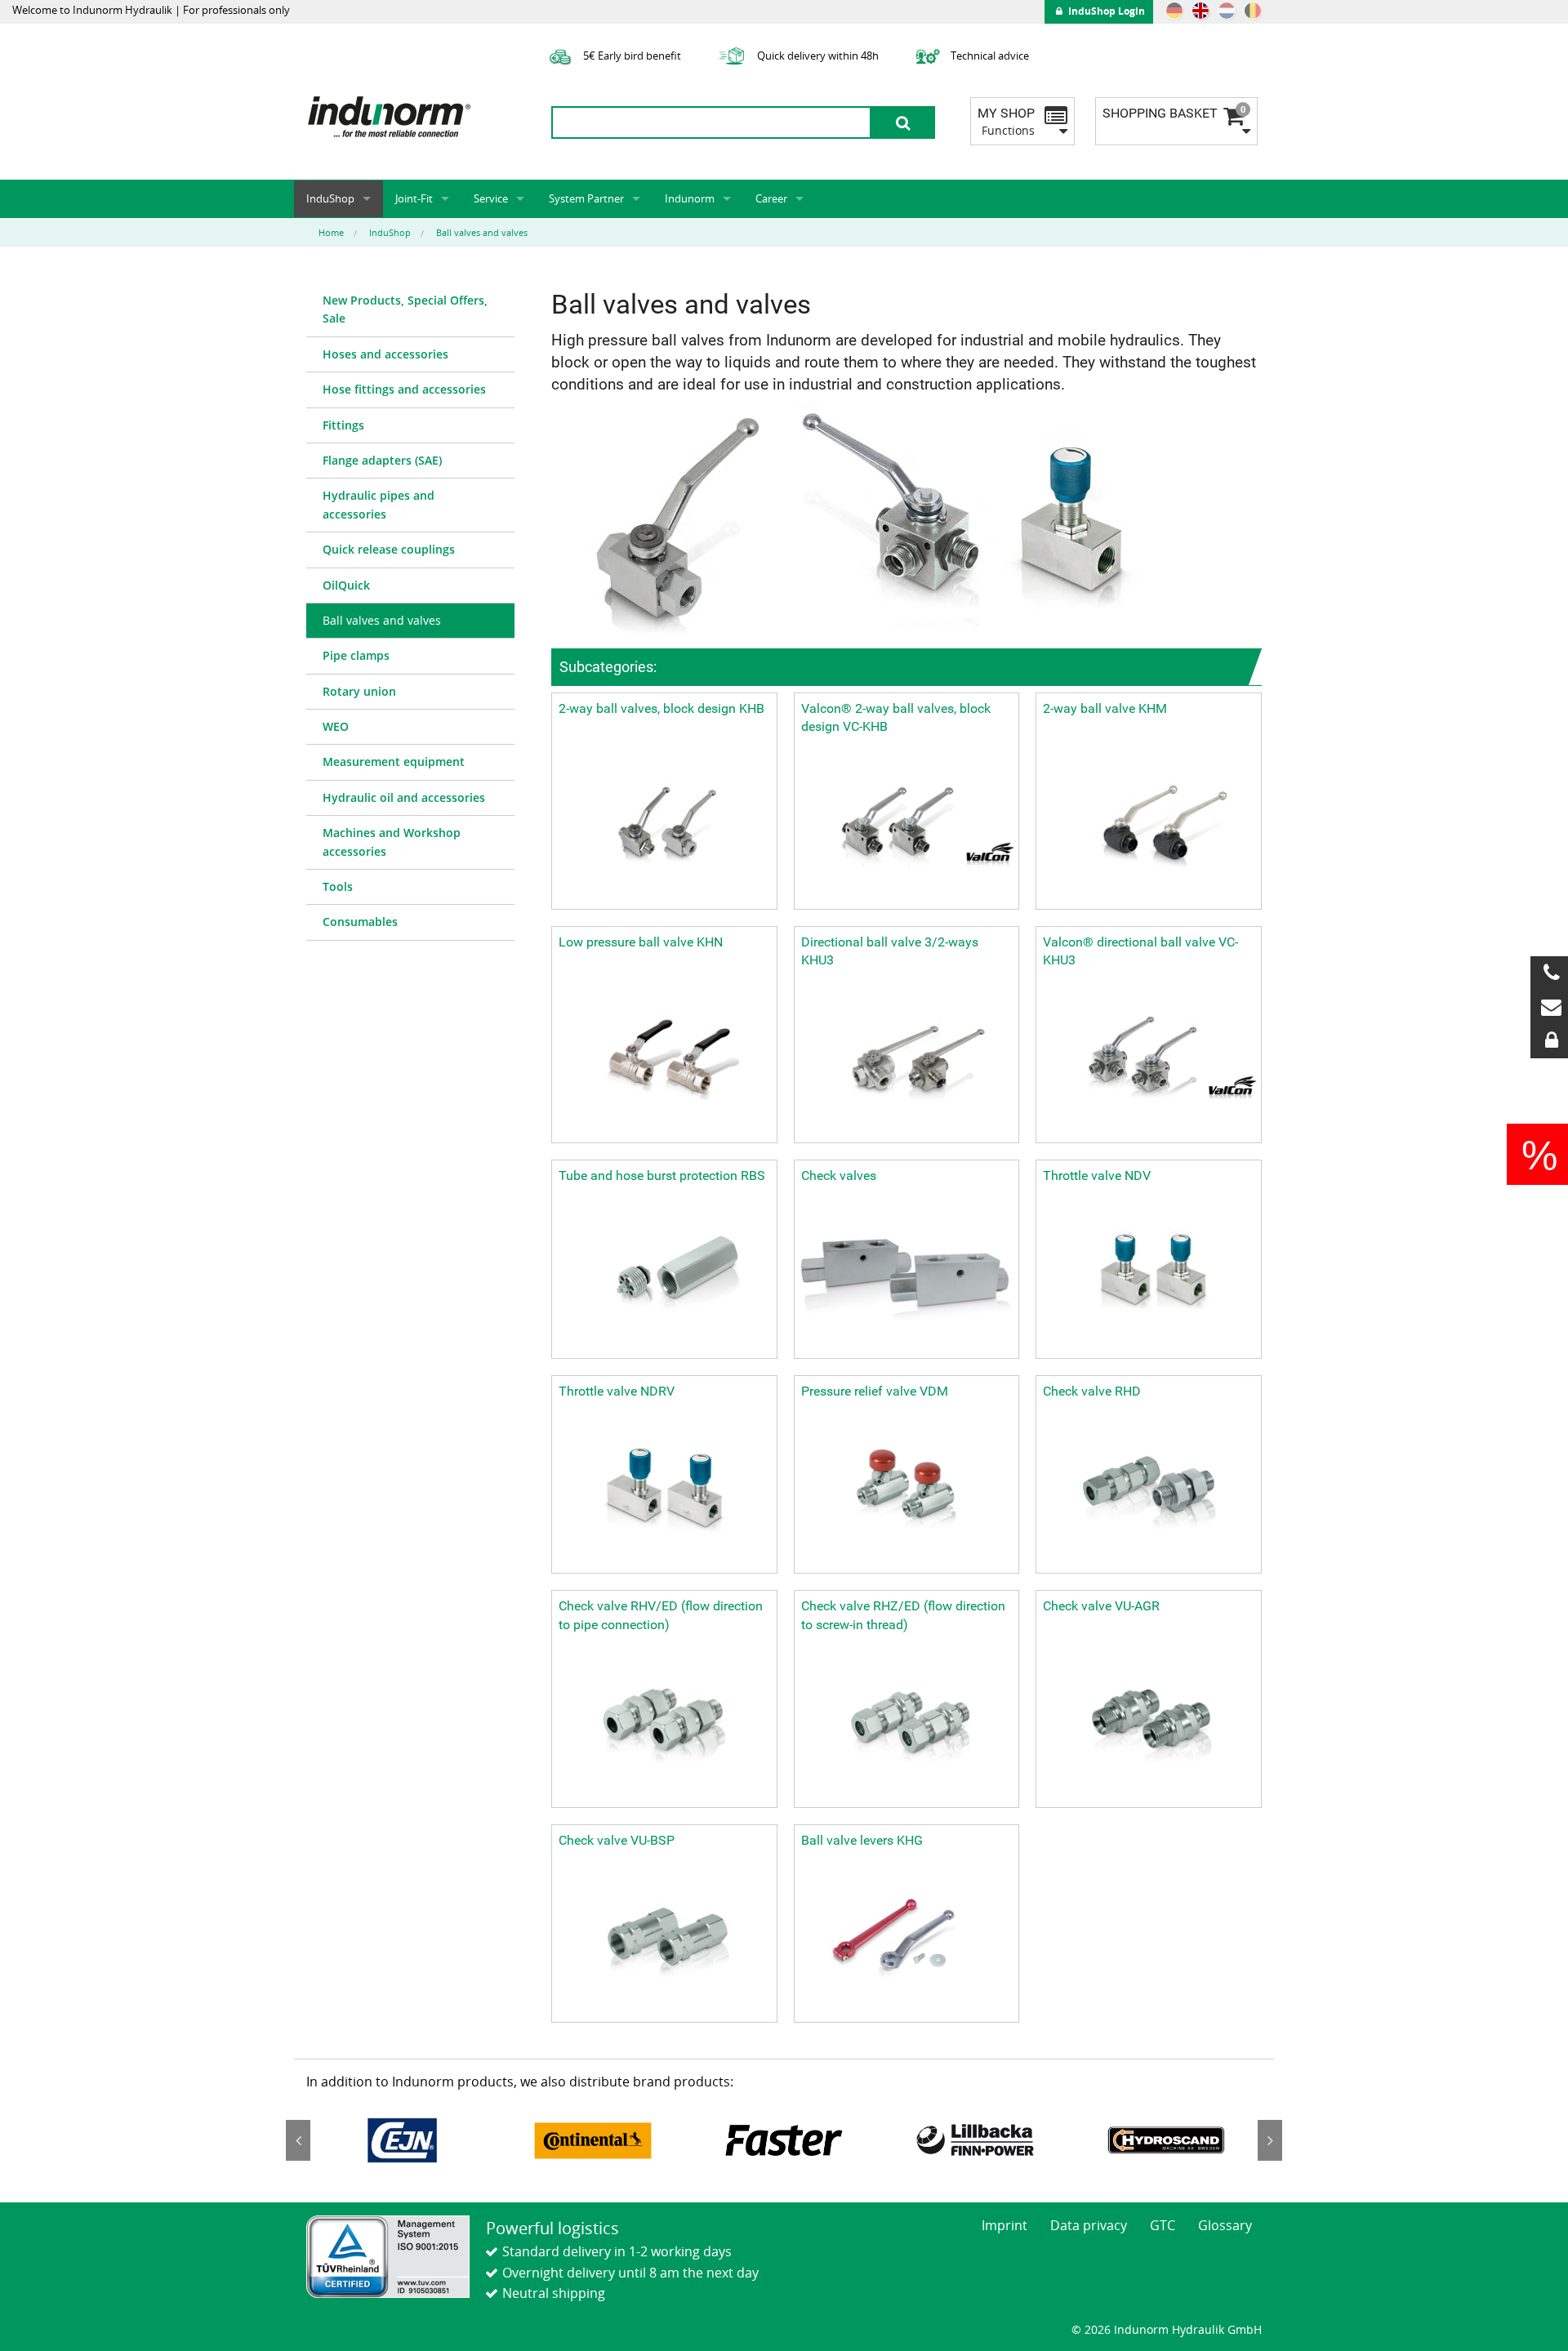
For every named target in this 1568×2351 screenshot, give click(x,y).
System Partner (586, 198)
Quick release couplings (389, 549)
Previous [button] (298, 2140)
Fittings (343, 425)
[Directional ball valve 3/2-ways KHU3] (907, 1060)
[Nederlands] (1227, 11)
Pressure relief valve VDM (875, 1391)
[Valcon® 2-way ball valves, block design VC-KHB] (907, 826)
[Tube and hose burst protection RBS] (664, 1274)
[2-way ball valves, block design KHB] (664, 826)
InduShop (330, 198)
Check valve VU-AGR (1101, 1606)
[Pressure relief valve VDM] (907, 1490)
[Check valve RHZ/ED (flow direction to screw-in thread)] (907, 1723)
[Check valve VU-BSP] (664, 1939)
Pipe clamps (356, 655)
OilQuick (346, 585)
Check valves (839, 1175)
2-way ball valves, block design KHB (661, 708)
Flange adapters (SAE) (382, 460)
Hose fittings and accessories (404, 389)
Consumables (360, 922)
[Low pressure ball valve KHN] (664, 1060)
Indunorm (690, 198)
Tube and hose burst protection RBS (662, 1175)
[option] (402, 2140)
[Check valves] (907, 1274)
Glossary (1225, 2225)
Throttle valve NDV (1097, 1175)
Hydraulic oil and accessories (404, 797)
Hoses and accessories (385, 354)
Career (771, 198)
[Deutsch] (1174, 11)
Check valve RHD (1092, 1391)
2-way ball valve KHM (1105, 708)
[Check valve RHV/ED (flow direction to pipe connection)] (664, 1723)
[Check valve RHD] (1149, 1490)
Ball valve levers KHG (862, 1840)
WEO (336, 726)
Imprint (1004, 2225)
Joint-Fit (414, 198)
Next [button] (1270, 2140)
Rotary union (359, 691)
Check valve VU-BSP (617, 1840)
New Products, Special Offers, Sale (405, 309)
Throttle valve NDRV (617, 1391)
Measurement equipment (394, 761)
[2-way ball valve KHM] (1149, 826)
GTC (1163, 2225)
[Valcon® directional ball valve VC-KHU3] (1149, 1060)
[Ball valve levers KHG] (907, 1939)
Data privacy (1089, 2225)
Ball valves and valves (382, 620)
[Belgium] (1253, 11)
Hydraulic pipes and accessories (379, 504)
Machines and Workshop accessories (392, 842)
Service (491, 198)
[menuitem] (410, 310)
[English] (1200, 11)
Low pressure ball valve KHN (641, 942)
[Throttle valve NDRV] (664, 1490)
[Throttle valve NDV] (1149, 1274)
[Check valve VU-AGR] (1149, 1723)
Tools (338, 886)
